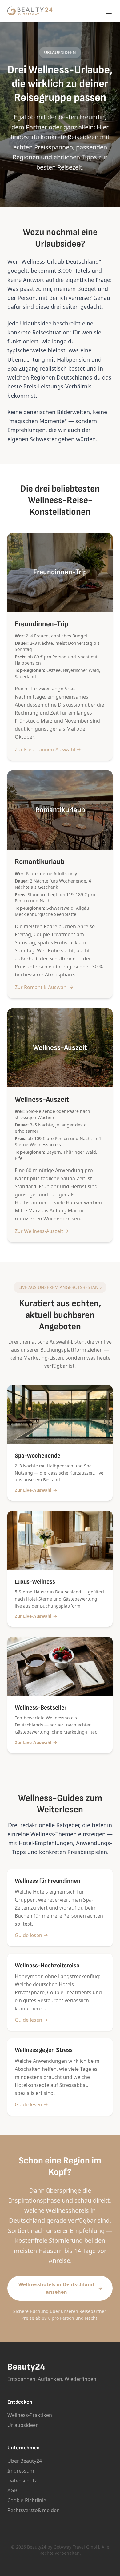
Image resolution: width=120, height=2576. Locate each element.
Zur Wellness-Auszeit (39, 1231)
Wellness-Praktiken (30, 2415)
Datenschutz (22, 2481)
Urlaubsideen (23, 2425)
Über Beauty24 (25, 2461)
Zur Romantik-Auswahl (41, 987)
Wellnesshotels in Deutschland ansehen (56, 2288)
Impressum (21, 2471)
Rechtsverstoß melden (34, 2510)
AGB (12, 2490)
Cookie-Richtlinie (27, 2500)
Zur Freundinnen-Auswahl (45, 749)
